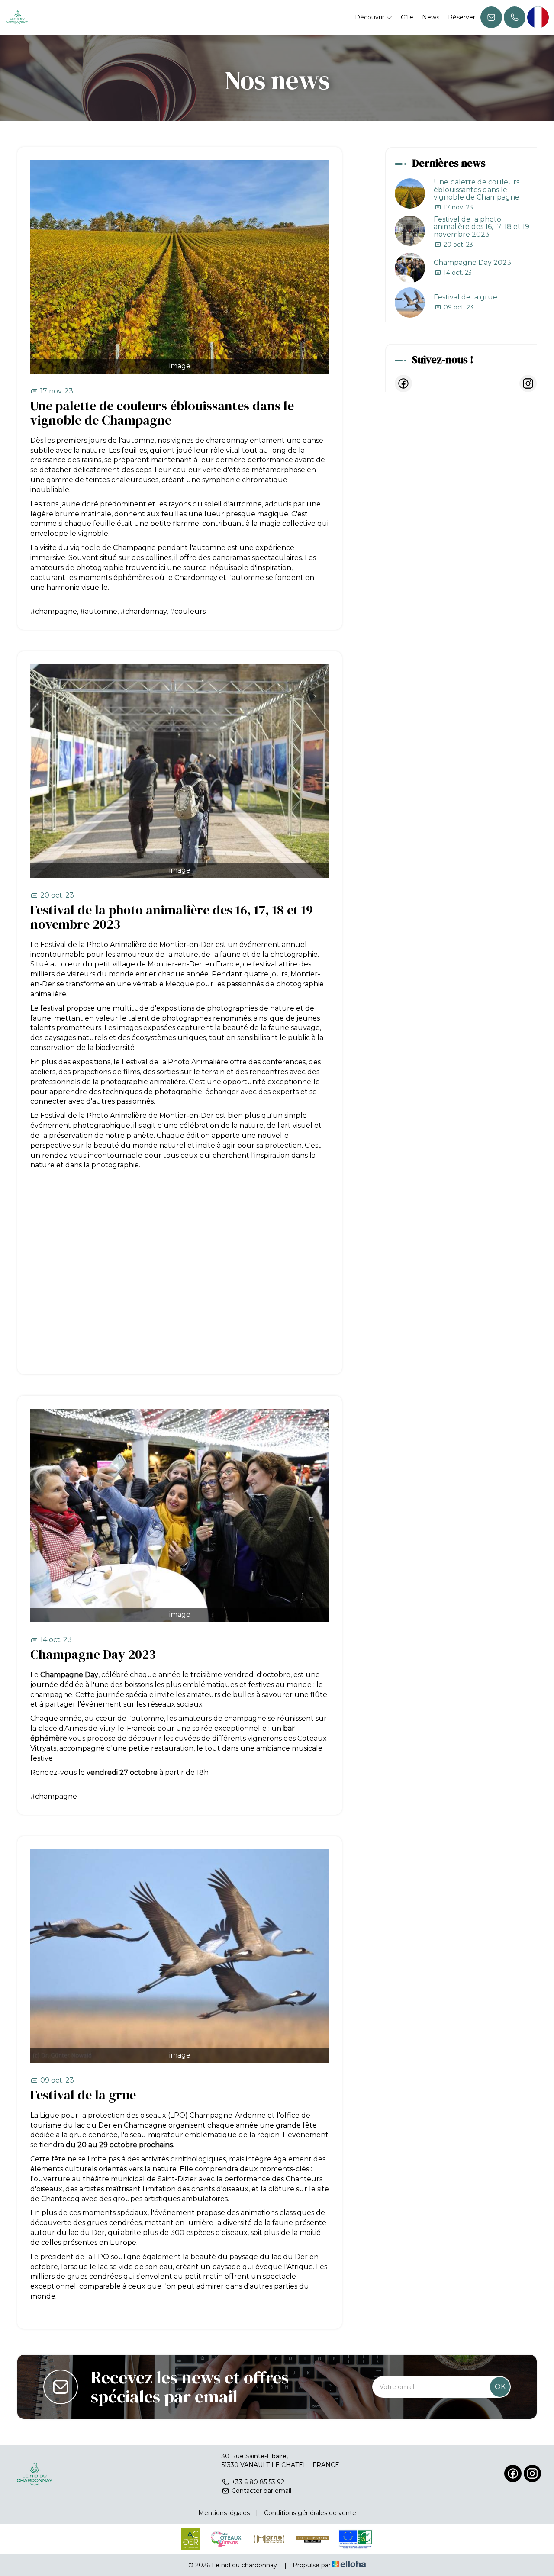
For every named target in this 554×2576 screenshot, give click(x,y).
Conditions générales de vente (310, 2513)
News (431, 17)
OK (500, 2387)
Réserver (462, 17)
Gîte (407, 17)
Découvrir (370, 17)
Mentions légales (224, 2513)
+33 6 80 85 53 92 (258, 2482)
